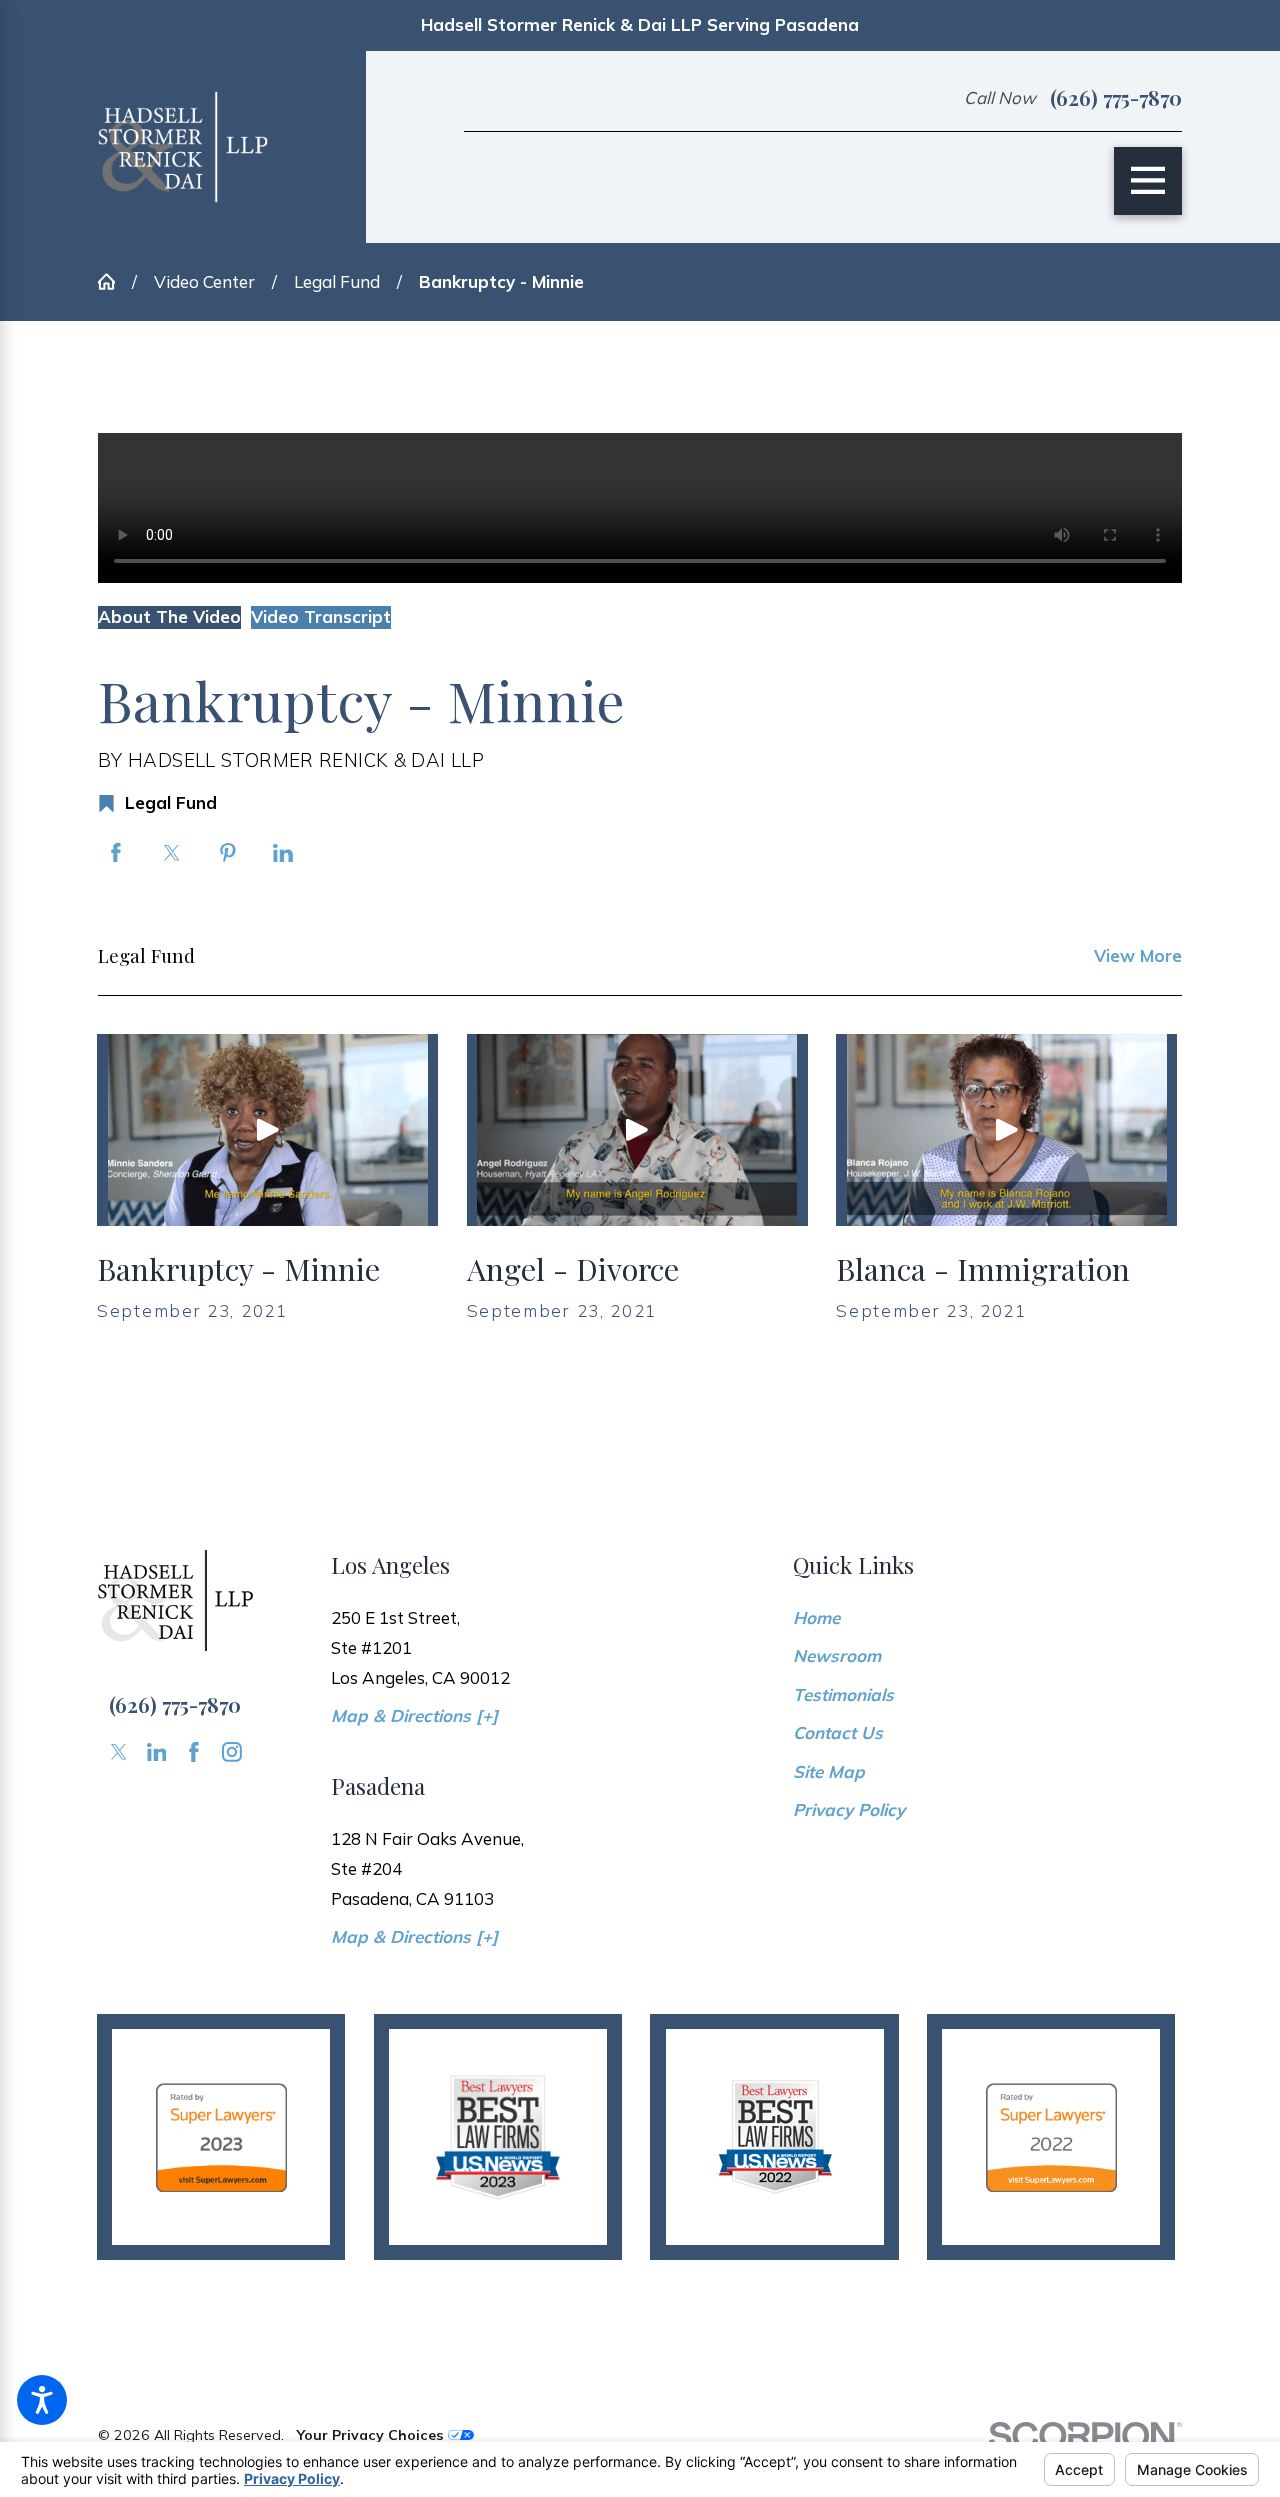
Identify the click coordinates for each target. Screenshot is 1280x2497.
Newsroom (837, 1655)
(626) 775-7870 (1116, 98)
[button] (42, 2400)
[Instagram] (232, 1752)
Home (816, 1617)
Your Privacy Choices (372, 2435)
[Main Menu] (1148, 181)
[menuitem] (987, 1618)
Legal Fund (337, 281)
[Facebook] (194, 1752)
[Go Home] (115, 281)
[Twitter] (119, 1752)
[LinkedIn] (157, 1752)
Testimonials (843, 1694)
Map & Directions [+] (414, 1715)
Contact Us (838, 1732)
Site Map (829, 1771)
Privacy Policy (849, 1809)
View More (1138, 955)
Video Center (204, 281)
